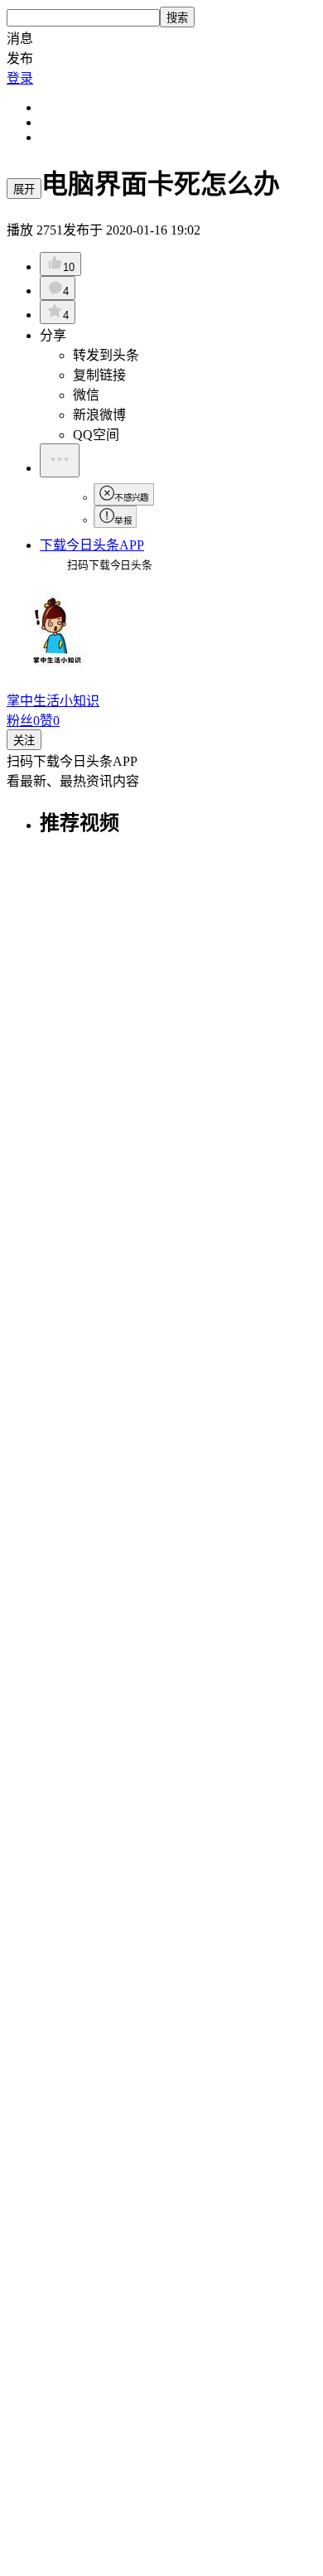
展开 (24, 189)
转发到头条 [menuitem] (106, 355)
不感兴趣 (132, 498)
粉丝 (23, 721)
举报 (123, 521)
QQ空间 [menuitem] (96, 435)
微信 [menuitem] (86, 395)
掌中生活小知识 (53, 701)
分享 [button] (53, 335)
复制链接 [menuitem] (99, 375)
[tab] (178, 821)
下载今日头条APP (92, 545)
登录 (20, 78)
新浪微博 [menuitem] (99, 415)
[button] (161, 37)
